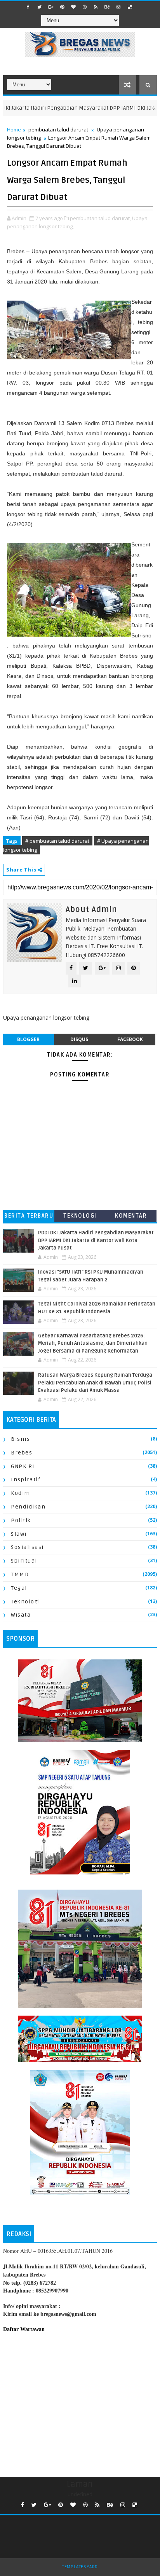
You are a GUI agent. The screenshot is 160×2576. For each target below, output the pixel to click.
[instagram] (118, 7)
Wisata (21, 1615)
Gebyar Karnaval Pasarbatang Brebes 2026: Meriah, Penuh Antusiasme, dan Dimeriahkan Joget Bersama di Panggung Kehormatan (93, 1343)
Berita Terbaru (29, 1216)
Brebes (22, 1453)
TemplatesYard (80, 2567)
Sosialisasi (27, 1547)
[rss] (96, 7)
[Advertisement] (80, 2403)
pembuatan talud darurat (58, 129)
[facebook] (28, 7)
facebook (130, 1039)
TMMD (20, 1574)
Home (14, 129)
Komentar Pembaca (131, 1217)
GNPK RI (23, 1466)
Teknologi (80, 1216)
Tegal (19, 1588)
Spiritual (24, 1561)
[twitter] (40, 7)
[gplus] (51, 7)
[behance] (107, 7)
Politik (21, 1520)
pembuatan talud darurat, (100, 218)
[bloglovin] (73, 7)
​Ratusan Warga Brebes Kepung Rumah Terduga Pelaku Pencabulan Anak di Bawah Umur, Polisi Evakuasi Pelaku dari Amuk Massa (95, 1383)
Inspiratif (26, 1480)
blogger (28, 1039)
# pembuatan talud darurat (57, 841)
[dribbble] (85, 7)
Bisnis (20, 1439)
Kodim (21, 1493)
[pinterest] (62, 7)
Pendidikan (28, 1507)
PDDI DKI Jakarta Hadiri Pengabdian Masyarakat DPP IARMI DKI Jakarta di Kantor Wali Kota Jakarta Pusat (96, 1240)
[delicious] (130, 7)
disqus (79, 1039)
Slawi (19, 1534)
